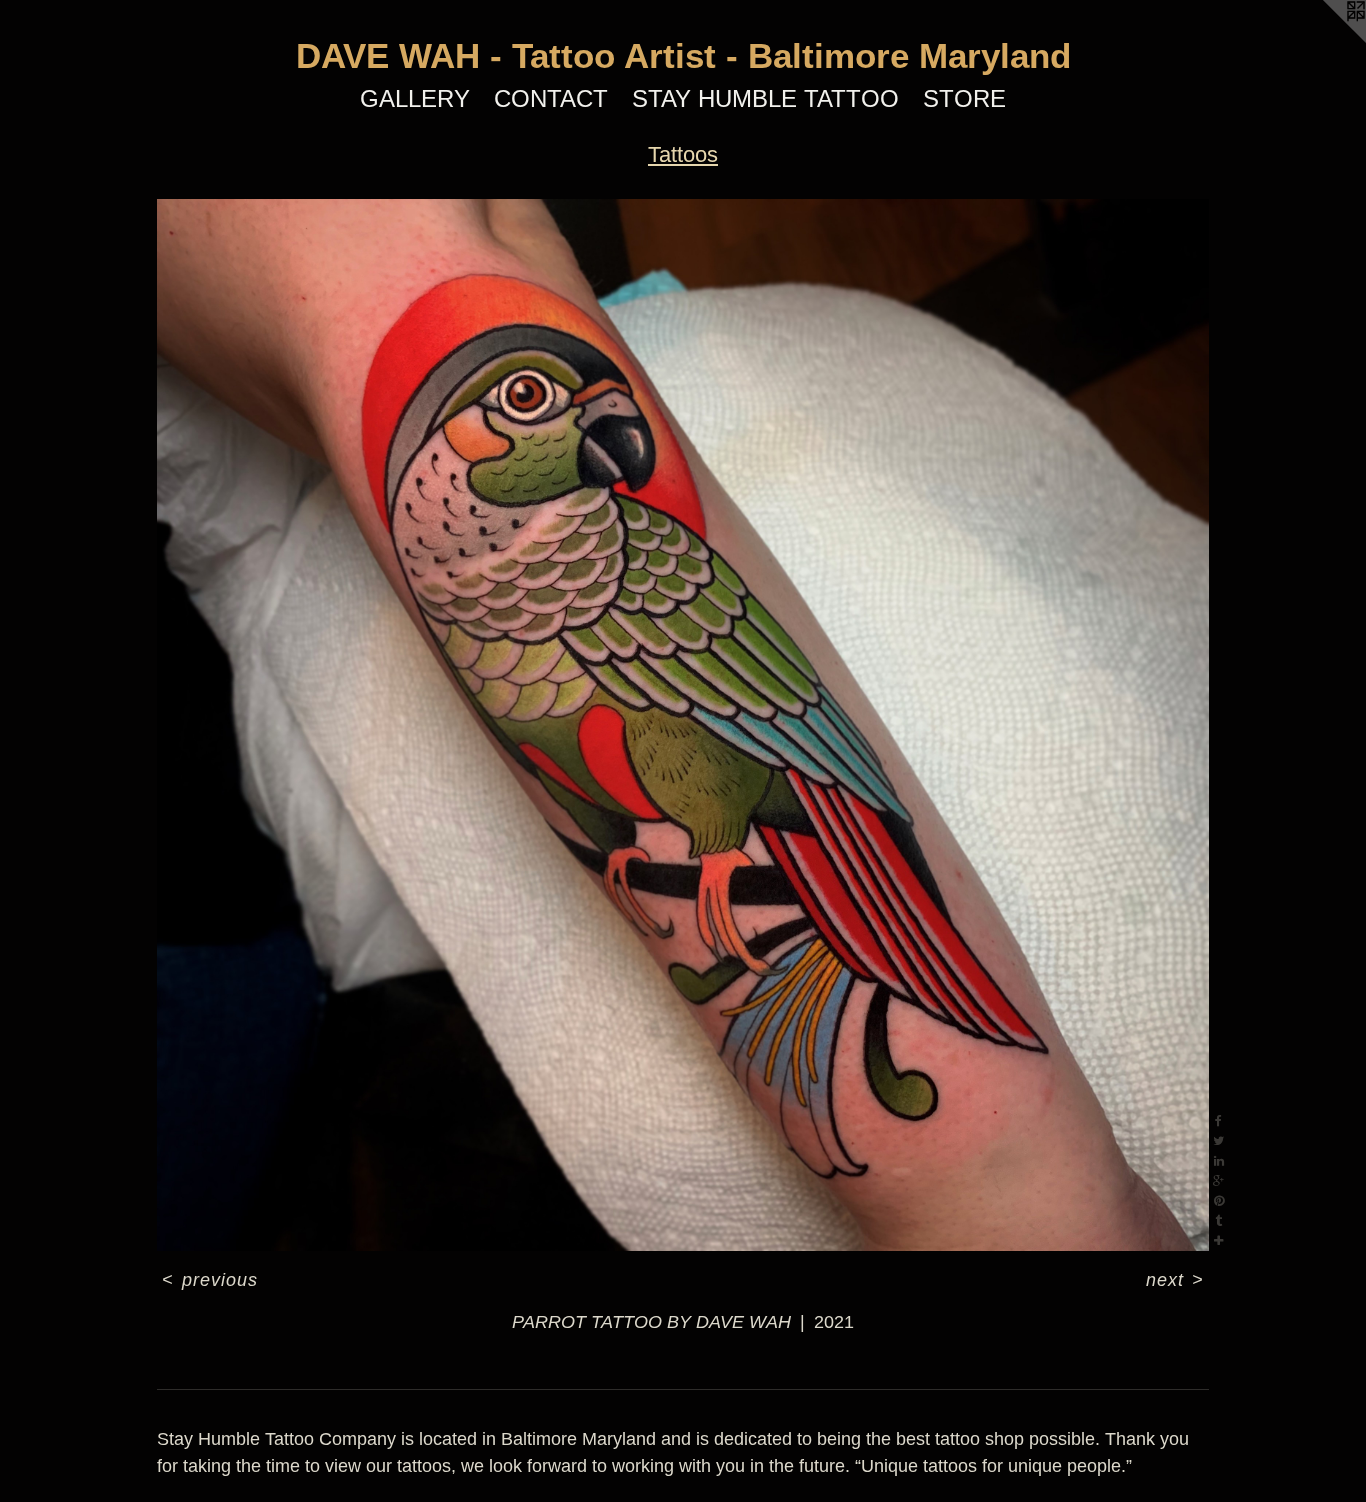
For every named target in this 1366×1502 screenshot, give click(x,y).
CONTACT (551, 98)
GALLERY (415, 98)
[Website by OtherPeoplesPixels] (1326, 40)
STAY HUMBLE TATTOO (765, 98)
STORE (964, 98)
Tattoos (683, 154)
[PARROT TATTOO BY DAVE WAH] (682, 724)
